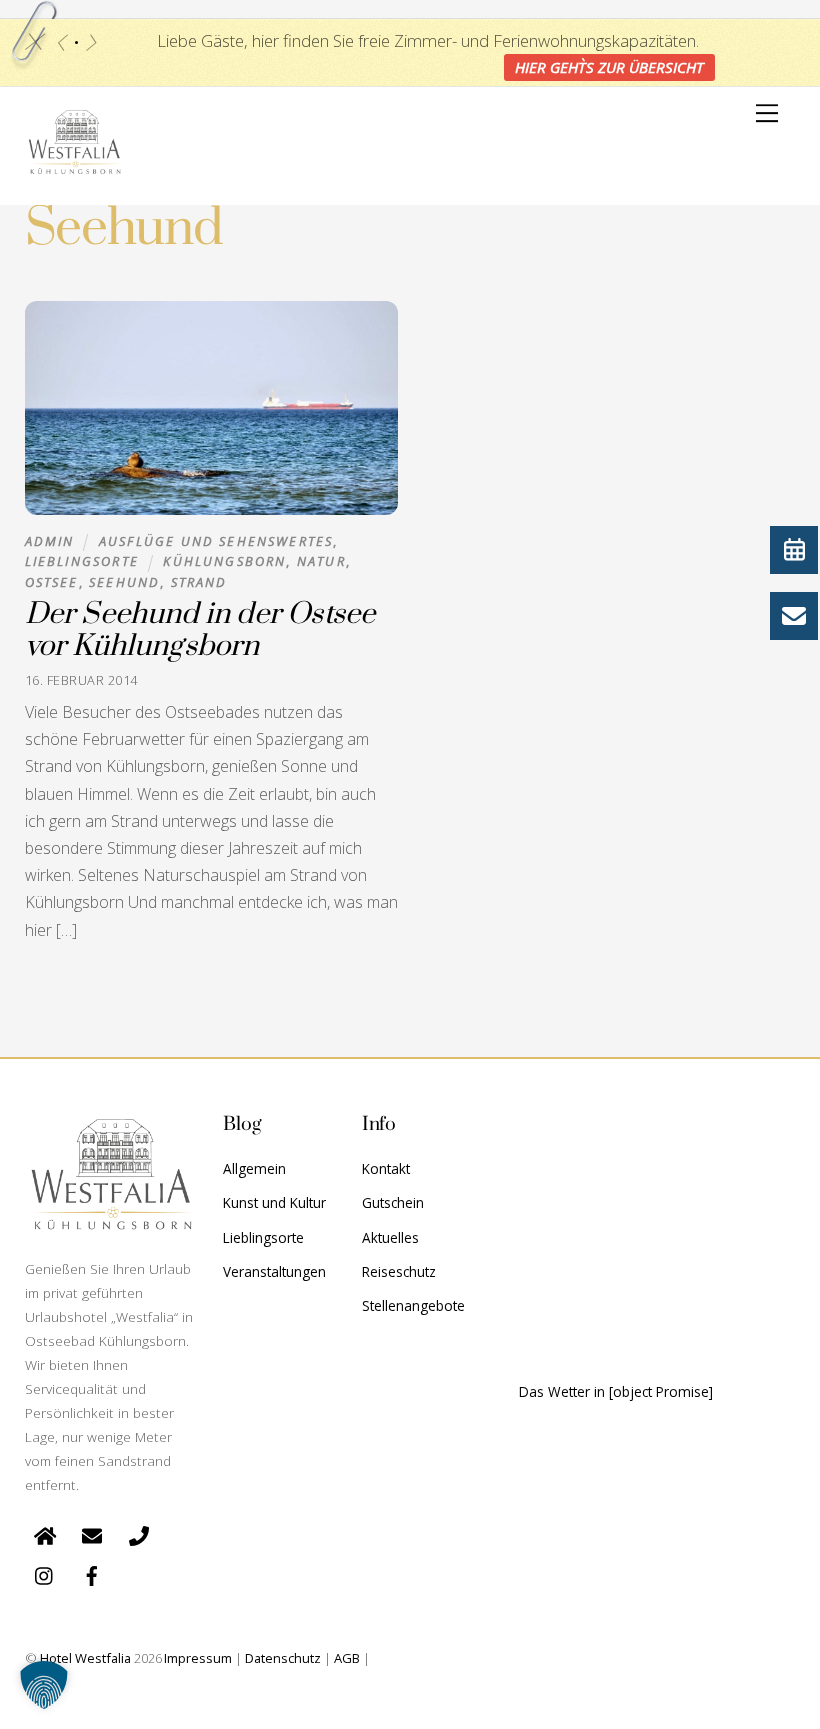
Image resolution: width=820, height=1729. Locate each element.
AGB (347, 1658)
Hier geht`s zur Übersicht (609, 67)
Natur (321, 561)
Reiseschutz (399, 1271)
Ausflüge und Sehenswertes (216, 541)
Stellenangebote (413, 1305)
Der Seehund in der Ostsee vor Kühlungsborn (200, 631)
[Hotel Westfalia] (75, 169)
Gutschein (393, 1202)
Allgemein (254, 1168)
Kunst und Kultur (274, 1202)
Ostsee (52, 582)
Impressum (198, 1658)
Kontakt (386, 1168)
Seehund (124, 582)
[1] (76, 42)
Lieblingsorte (82, 561)
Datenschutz (283, 1658)
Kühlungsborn (224, 561)
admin (50, 541)
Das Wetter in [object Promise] (616, 1391)
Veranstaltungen (274, 1271)
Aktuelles (390, 1237)
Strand (199, 582)
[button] (44, 1685)
